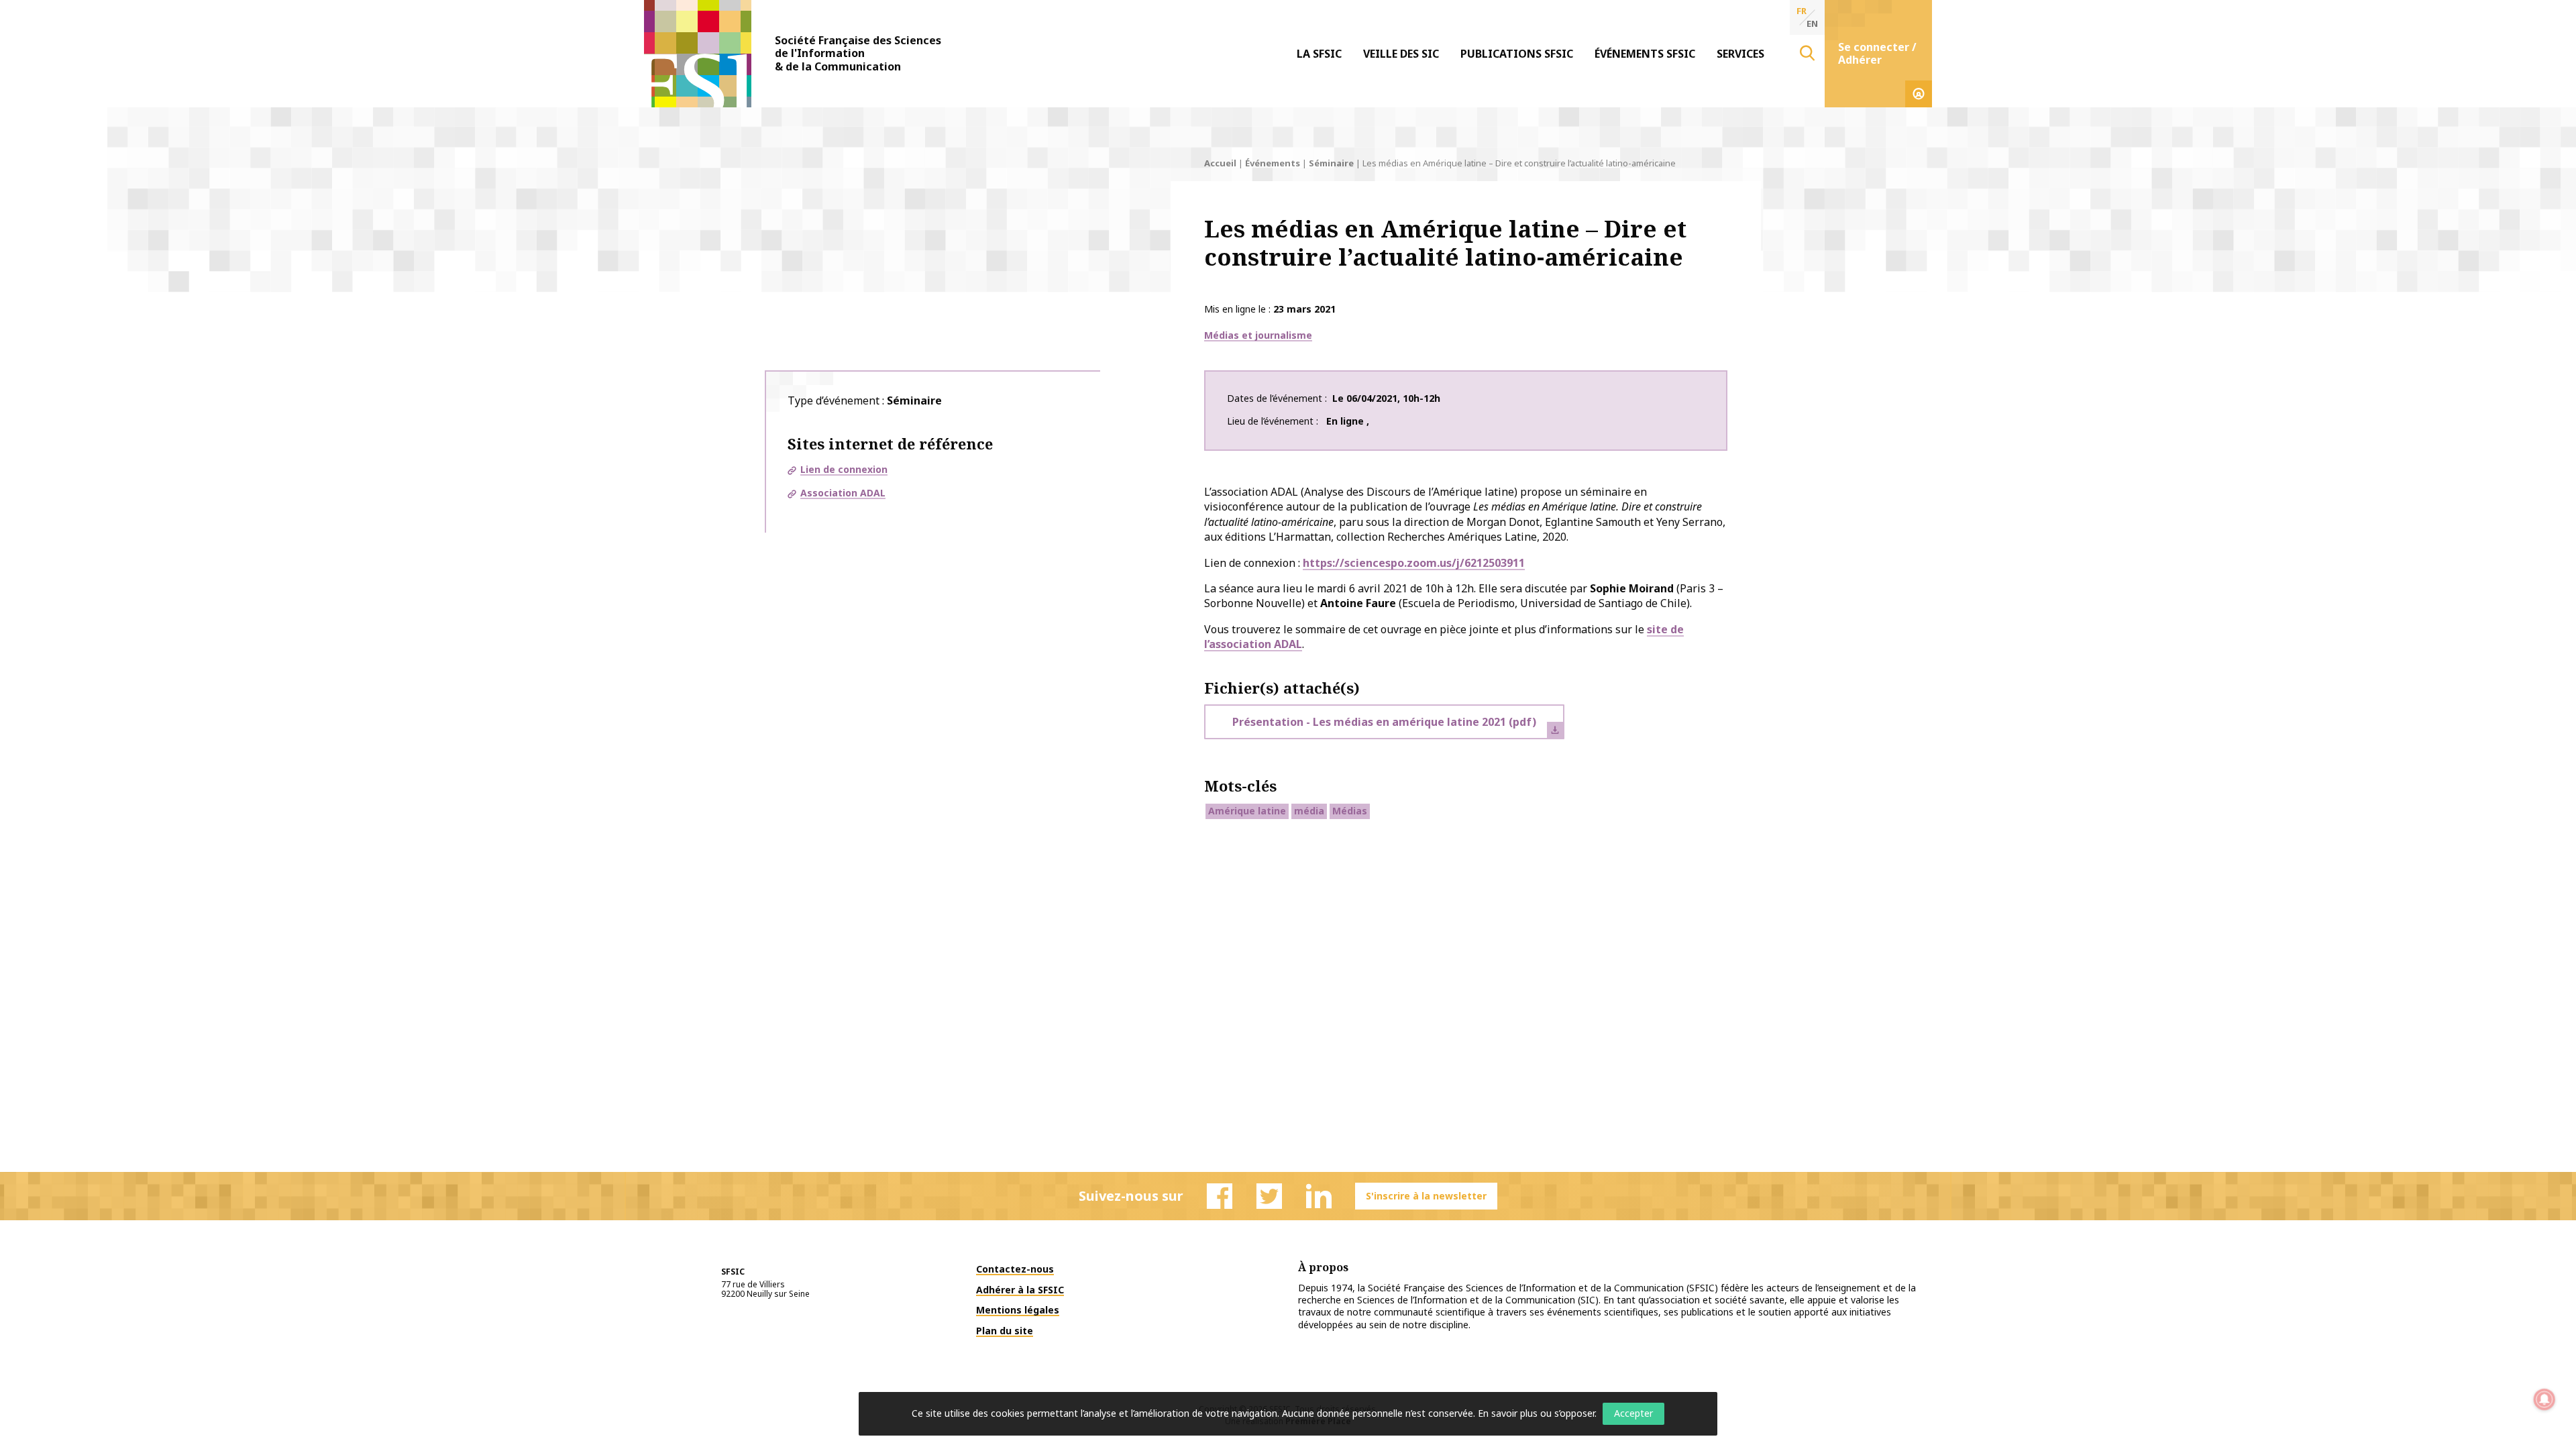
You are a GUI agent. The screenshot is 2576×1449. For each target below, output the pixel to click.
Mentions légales (1018, 1310)
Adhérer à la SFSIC (1020, 1290)
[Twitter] (1269, 1196)
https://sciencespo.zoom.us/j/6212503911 (1414, 563)
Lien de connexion (844, 469)
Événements (1273, 163)
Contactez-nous (1015, 1269)
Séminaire (1331, 163)
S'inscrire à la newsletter (1426, 1196)
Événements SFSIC (1645, 54)
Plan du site (1005, 1331)
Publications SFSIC (1517, 54)
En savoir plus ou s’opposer (1536, 1413)
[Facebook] (1220, 1196)
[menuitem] (1319, 54)
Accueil (1220, 163)
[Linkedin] (1319, 1196)
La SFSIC (1319, 54)
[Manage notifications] (2544, 1399)
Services (1740, 54)
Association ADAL (843, 493)
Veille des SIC (1401, 54)
